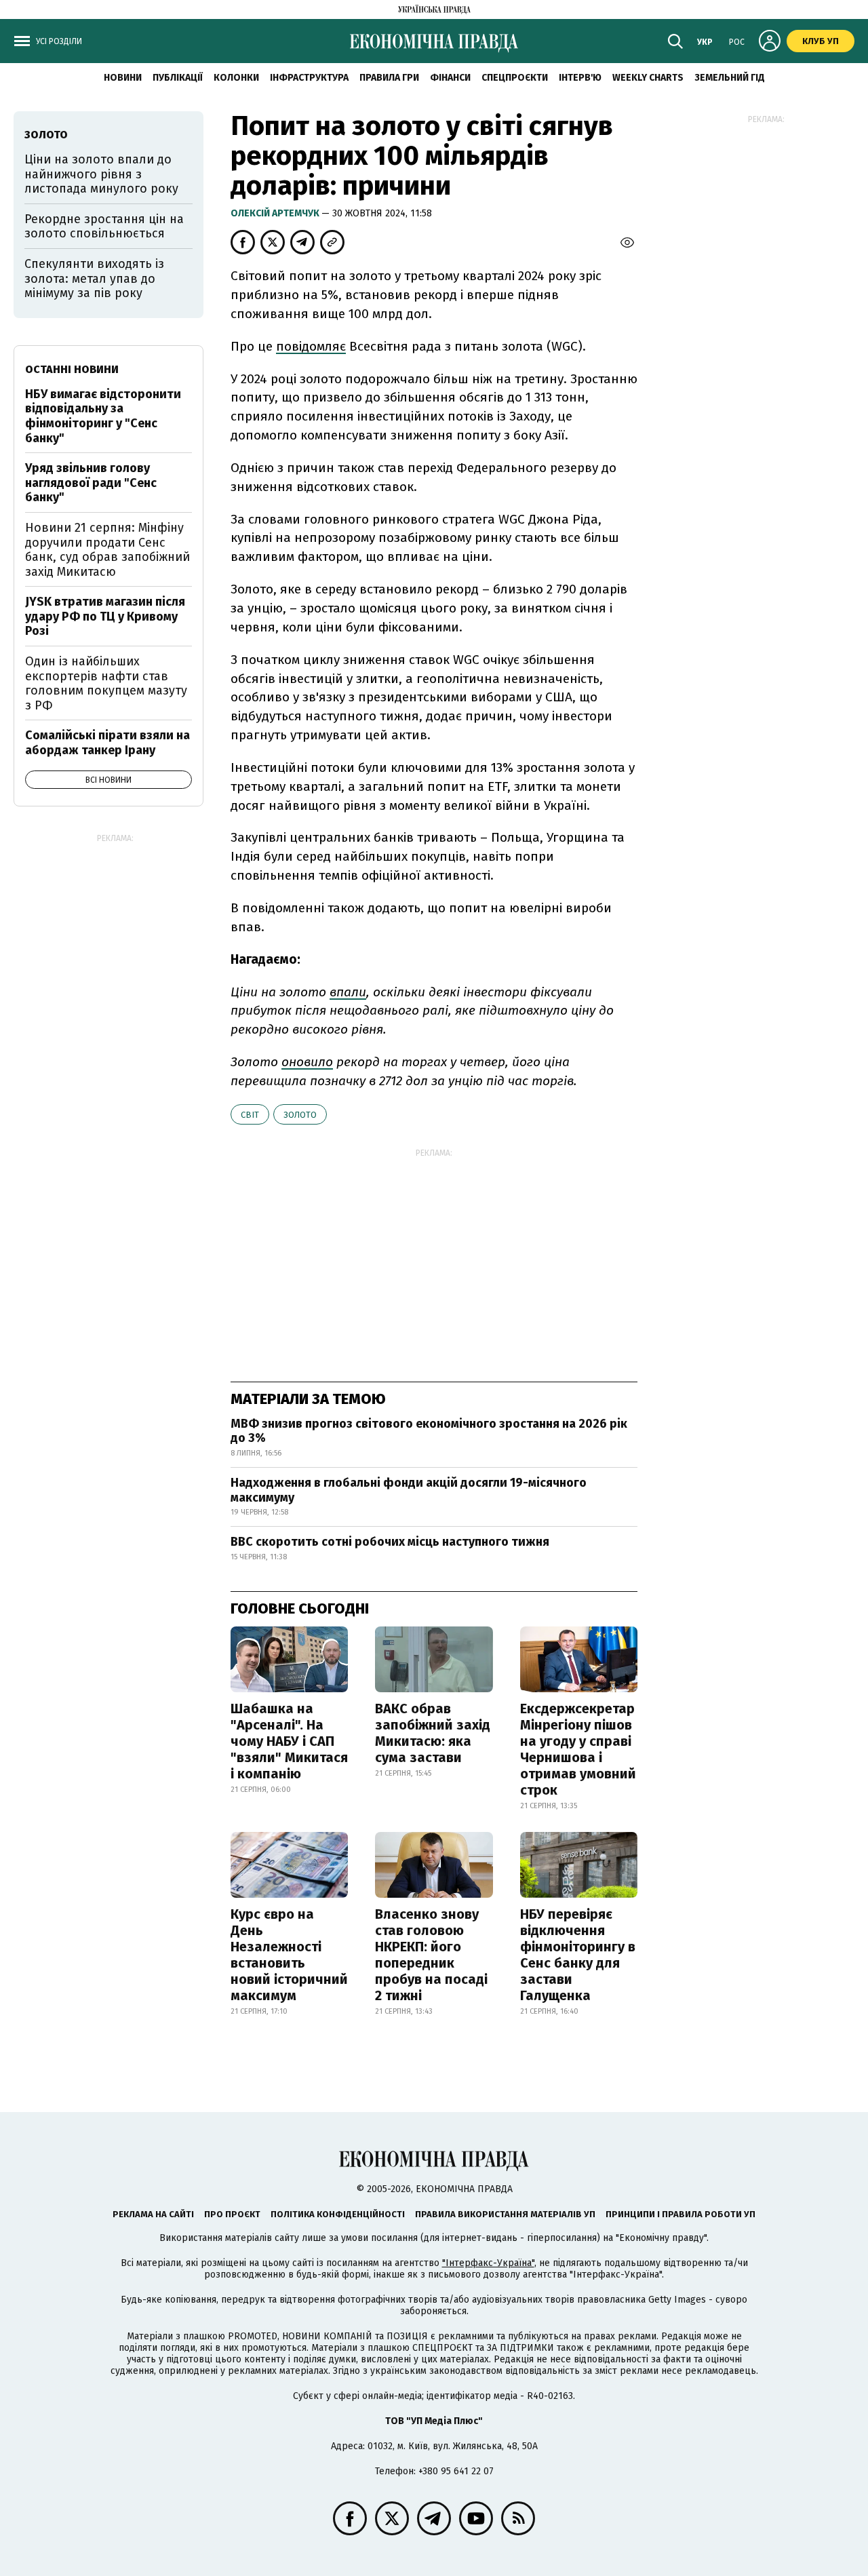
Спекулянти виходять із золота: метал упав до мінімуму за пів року (94, 278)
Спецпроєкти (515, 78)
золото (300, 1115)
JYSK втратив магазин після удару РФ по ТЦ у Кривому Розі (105, 616)
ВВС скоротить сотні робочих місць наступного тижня (390, 1542)
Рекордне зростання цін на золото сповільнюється (104, 227)
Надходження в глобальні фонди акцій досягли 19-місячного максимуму (409, 1490)
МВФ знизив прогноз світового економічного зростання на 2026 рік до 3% (429, 1431)
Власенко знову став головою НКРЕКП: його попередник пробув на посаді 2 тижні (431, 1955)
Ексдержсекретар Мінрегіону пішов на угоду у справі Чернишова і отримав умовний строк (578, 1749)
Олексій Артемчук (276, 213)
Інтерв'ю (580, 78)
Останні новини (72, 369)
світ (250, 1115)
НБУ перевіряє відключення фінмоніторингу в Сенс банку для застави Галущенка (578, 1955)
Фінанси (450, 78)
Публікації (178, 78)
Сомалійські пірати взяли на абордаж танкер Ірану (107, 743)
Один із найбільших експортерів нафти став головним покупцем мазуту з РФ (106, 683)
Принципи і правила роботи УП (680, 2214)
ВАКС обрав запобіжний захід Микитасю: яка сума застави (433, 1733)
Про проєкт (232, 2214)
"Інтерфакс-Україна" (488, 2263)
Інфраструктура (309, 78)
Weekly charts (648, 78)
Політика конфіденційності (338, 2214)
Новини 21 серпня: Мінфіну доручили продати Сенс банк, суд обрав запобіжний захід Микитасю (107, 550)
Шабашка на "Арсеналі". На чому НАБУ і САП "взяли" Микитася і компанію (289, 1741)
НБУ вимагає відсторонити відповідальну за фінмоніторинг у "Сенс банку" (103, 416)
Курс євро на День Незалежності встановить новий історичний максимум (289, 1955)
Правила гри (389, 78)
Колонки (236, 78)
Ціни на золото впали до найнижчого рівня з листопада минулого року (101, 174)
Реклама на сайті (153, 2214)
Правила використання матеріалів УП (505, 2214)
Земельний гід (730, 78)
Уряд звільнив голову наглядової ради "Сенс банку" (91, 483)
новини (123, 78)
